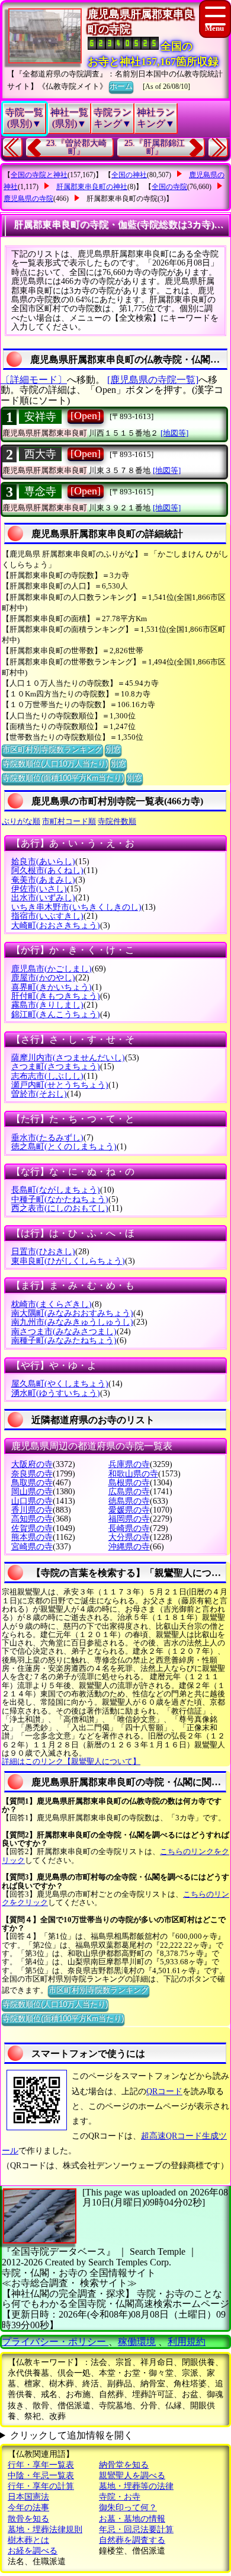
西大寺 (40, 454)
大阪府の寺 (32, 1464)
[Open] (86, 416)
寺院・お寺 (120, 2497)
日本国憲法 (28, 2497)
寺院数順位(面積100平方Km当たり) (63, 778)
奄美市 (43, 880)
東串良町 (68, 1261)
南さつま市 (64, 1332)
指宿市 (47, 916)
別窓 (113, 750)
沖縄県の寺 (129, 1547)
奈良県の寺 (32, 1474)
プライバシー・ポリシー (55, 2342)
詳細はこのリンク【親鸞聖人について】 (71, 1761)
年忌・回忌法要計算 (136, 2529)
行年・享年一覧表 (41, 2465)
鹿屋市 (43, 978)
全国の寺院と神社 (39, 175)
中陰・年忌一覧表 (41, 2476)
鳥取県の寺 (32, 1483)
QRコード (164, 2091)
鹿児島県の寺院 (28, 199)
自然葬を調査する (132, 2540)
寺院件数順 (117, 821)
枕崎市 (52, 1304)
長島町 (56, 1190)
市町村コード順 (69, 821)
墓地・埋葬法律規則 (45, 2529)
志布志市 (47, 1076)
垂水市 (47, 1138)
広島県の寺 (129, 1492)
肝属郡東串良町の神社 (92, 187)
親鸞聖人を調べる (132, 2476)
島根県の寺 (129, 1483)
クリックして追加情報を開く (72, 2435)
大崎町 (56, 926)
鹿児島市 (52, 969)
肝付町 (56, 996)
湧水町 (56, 1393)
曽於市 (39, 1094)
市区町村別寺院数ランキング (52, 750)
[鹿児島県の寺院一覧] (153, 380)
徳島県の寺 (129, 1501)
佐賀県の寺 (32, 1528)
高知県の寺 (32, 1519)
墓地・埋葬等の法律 (136, 2486)
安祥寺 (40, 417)
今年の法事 (28, 2508)
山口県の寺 (32, 1501)
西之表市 (60, 1208)
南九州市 (72, 1322)
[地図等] (174, 433)
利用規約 (187, 2342)
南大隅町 (72, 1313)
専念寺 (40, 491)
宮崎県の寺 (32, 1547)
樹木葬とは (28, 2540)
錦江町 (56, 1014)
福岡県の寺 (129, 1519)
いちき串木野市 (76, 907)
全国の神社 (129, 175)
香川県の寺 (32, 1510)
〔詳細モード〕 (34, 380)
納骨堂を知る (124, 2465)
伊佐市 (39, 889)
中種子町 (60, 1199)
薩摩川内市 (68, 1058)
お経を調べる (33, 2551)
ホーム (121, 86)
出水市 (43, 898)
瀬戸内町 (60, 1085)
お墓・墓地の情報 (132, 2519)
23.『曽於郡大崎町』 (76, 147)
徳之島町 (64, 1147)
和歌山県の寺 (133, 1474)
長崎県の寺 (129, 1528)
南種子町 (64, 1340)
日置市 (43, 1252)
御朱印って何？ (128, 2508)
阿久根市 (47, 870)
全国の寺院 (169, 187)
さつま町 (56, 1067)
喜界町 (52, 987)
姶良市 (43, 862)
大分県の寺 (129, 1537)
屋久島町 (60, 1384)
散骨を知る (28, 2519)
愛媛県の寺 (129, 1510)
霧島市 (47, 1005)
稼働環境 (137, 2342)
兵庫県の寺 (129, 1464)
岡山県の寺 (32, 1492)
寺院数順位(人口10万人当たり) (55, 764)
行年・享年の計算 (41, 2486)
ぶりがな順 (21, 821)
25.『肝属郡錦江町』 (155, 147)
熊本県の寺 (32, 1537)
